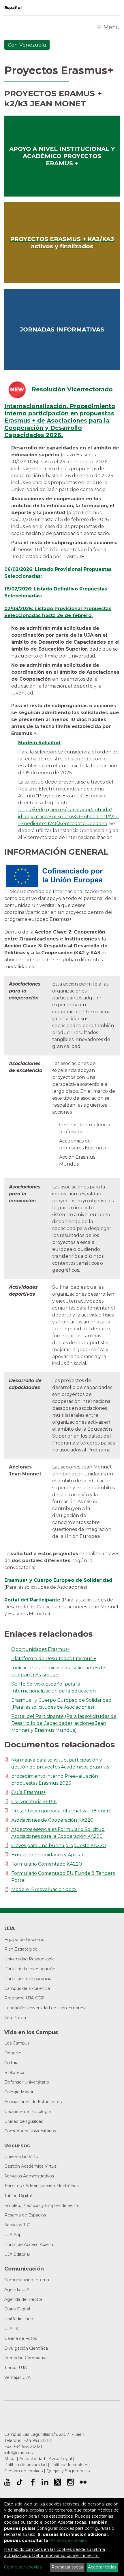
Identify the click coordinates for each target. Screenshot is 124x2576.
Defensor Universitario (27, 2082)
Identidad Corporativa (26, 2358)
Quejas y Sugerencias (68, 2471)
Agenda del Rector (23, 2299)
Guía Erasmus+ (29, 1792)
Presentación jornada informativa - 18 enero (61, 1811)
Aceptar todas (102, 2567)
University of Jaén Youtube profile (7, 2482)
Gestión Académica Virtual (31, 2166)
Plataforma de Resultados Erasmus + (54, 1659)
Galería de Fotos (21, 2338)
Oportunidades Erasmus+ (41, 1649)
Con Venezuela (27, 45)
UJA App (13, 2235)
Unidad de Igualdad (24, 2121)
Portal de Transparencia (28, 1979)
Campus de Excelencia (27, 1988)
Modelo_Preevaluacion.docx (44, 1889)
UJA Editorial (17, 2254)
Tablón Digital (18, 2196)
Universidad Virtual (23, 2157)
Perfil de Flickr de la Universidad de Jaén (83, 2482)
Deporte (13, 2053)
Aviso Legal (60, 2459)
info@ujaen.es (18, 2453)
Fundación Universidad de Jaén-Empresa (45, 2008)
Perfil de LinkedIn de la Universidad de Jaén (45, 2482)
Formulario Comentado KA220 (47, 1864)
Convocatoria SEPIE (34, 1802)
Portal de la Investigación (30, 1969)
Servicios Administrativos (29, 2176)
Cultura (11, 2063)
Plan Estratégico (21, 1949)
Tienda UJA (16, 2368)
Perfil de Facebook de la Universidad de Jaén (32, 2482)
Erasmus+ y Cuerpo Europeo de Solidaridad (58, 1580)
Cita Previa (15, 2018)
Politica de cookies (68, 2540)
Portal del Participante (32, 1600)
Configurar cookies (23, 2567)
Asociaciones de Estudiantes (33, 2102)
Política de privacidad (26, 2465)
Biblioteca (14, 2073)
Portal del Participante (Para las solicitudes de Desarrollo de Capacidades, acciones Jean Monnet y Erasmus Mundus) (64, 1723)
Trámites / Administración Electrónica (42, 2186)
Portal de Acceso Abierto (29, 2244)
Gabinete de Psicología (28, 2112)
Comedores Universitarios (30, 2131)
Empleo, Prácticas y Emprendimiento (42, 2205)
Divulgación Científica (26, 2348)
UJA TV (12, 2329)
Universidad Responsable (30, 1959)
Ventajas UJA (17, 2377)
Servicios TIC (17, 2225)
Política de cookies (69, 2465)
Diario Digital (17, 2309)
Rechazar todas (67, 2567)
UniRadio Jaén (19, 2319)
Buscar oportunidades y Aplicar (47, 1855)
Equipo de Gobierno (24, 1940)
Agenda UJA (17, 2290)
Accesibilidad (32, 2459)
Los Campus (17, 2043)
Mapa (10, 2459)
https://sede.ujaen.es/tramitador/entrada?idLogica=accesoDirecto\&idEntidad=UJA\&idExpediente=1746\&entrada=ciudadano (68, 817)
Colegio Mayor (19, 2092)
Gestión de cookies (24, 2471)
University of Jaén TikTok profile (20, 2482)
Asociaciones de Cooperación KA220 (52, 1820)
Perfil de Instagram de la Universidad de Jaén (70, 2482)
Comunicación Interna (27, 2280)
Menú (108, 27)
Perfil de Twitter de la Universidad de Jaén (58, 2482)
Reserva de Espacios (25, 2215)
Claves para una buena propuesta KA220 (59, 1846)
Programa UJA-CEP (24, 1998)
